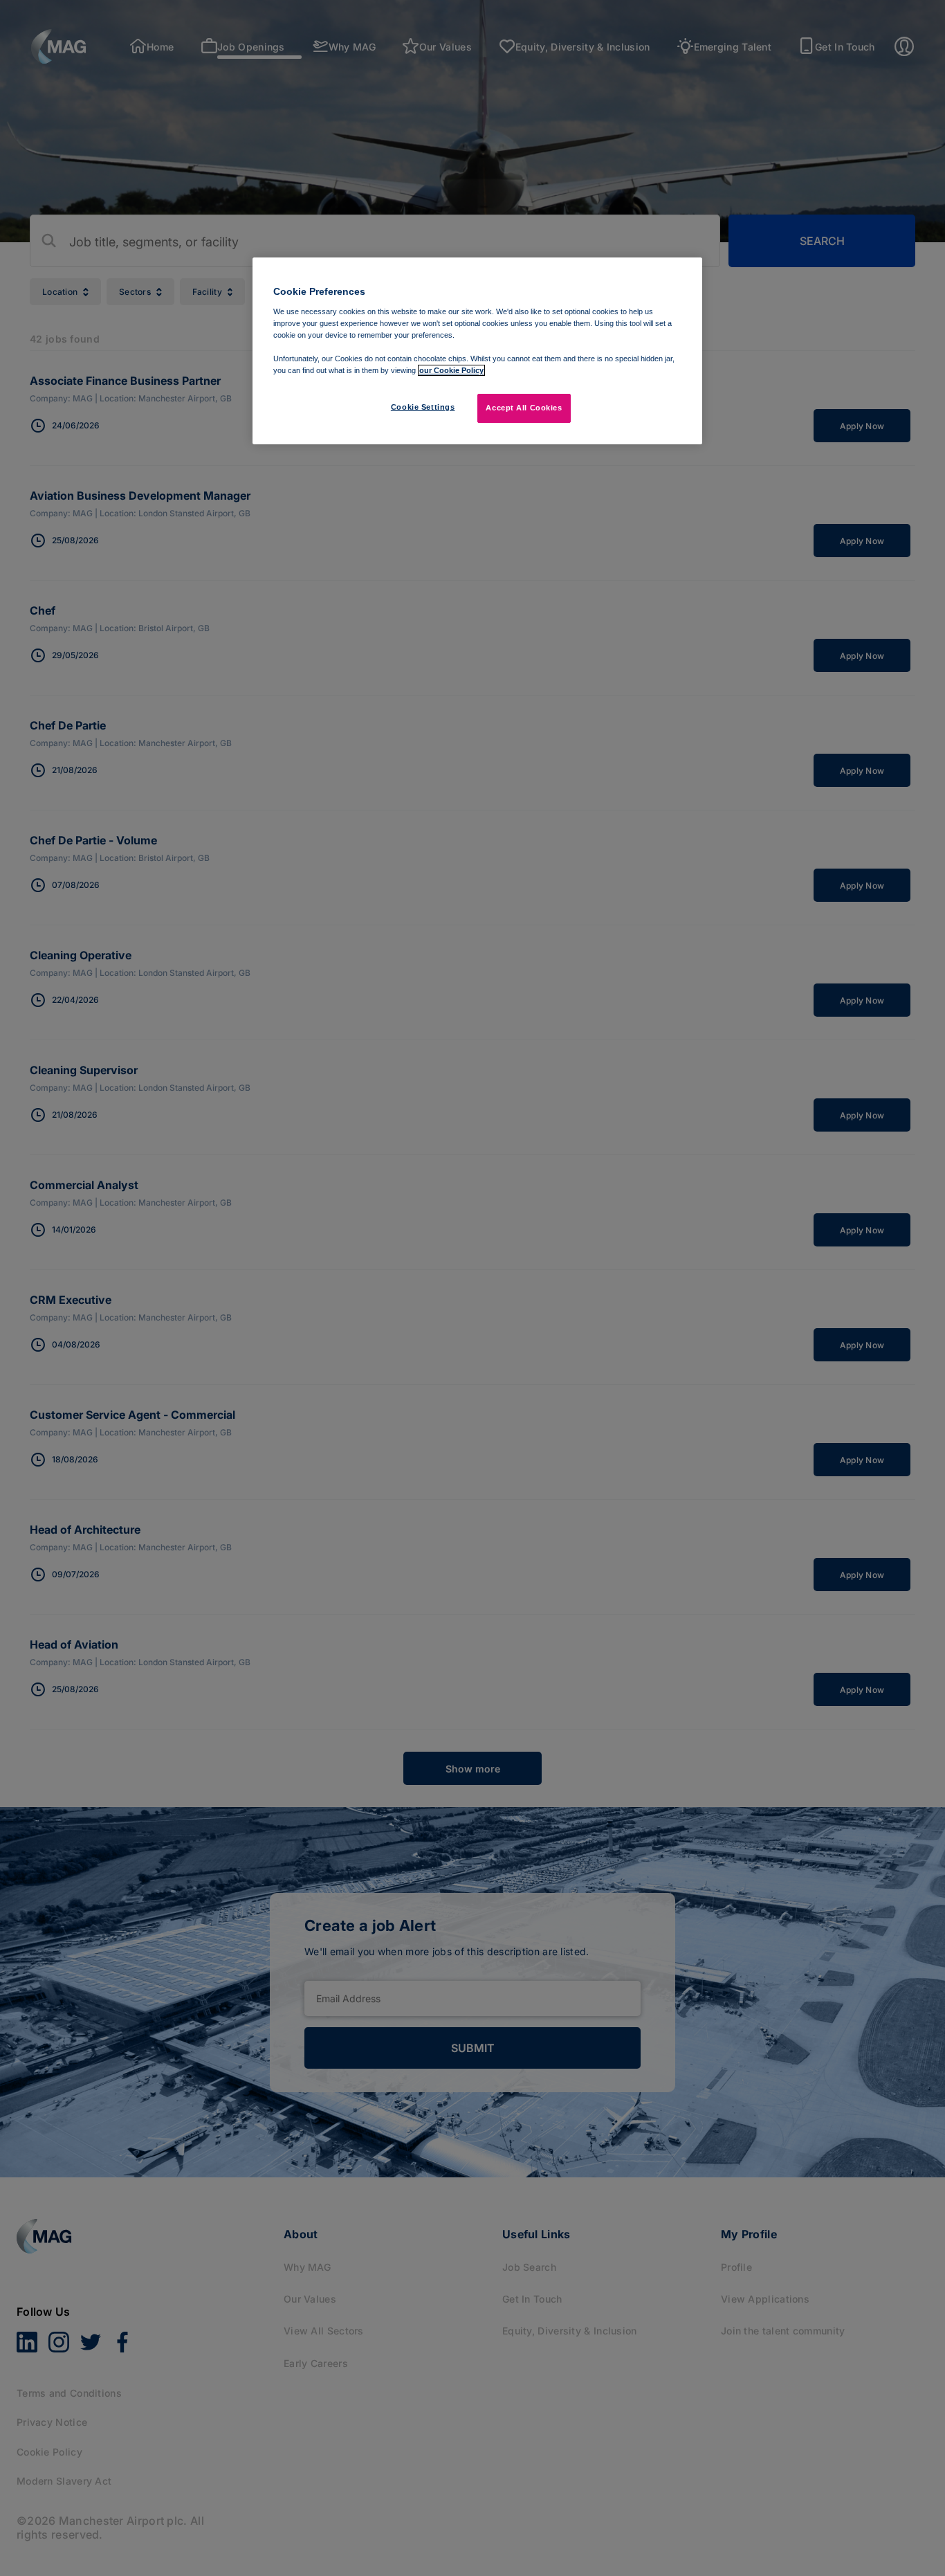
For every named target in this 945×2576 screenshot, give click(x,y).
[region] (477, 351)
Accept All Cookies (524, 408)
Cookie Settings (423, 407)
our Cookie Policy (451, 370)
